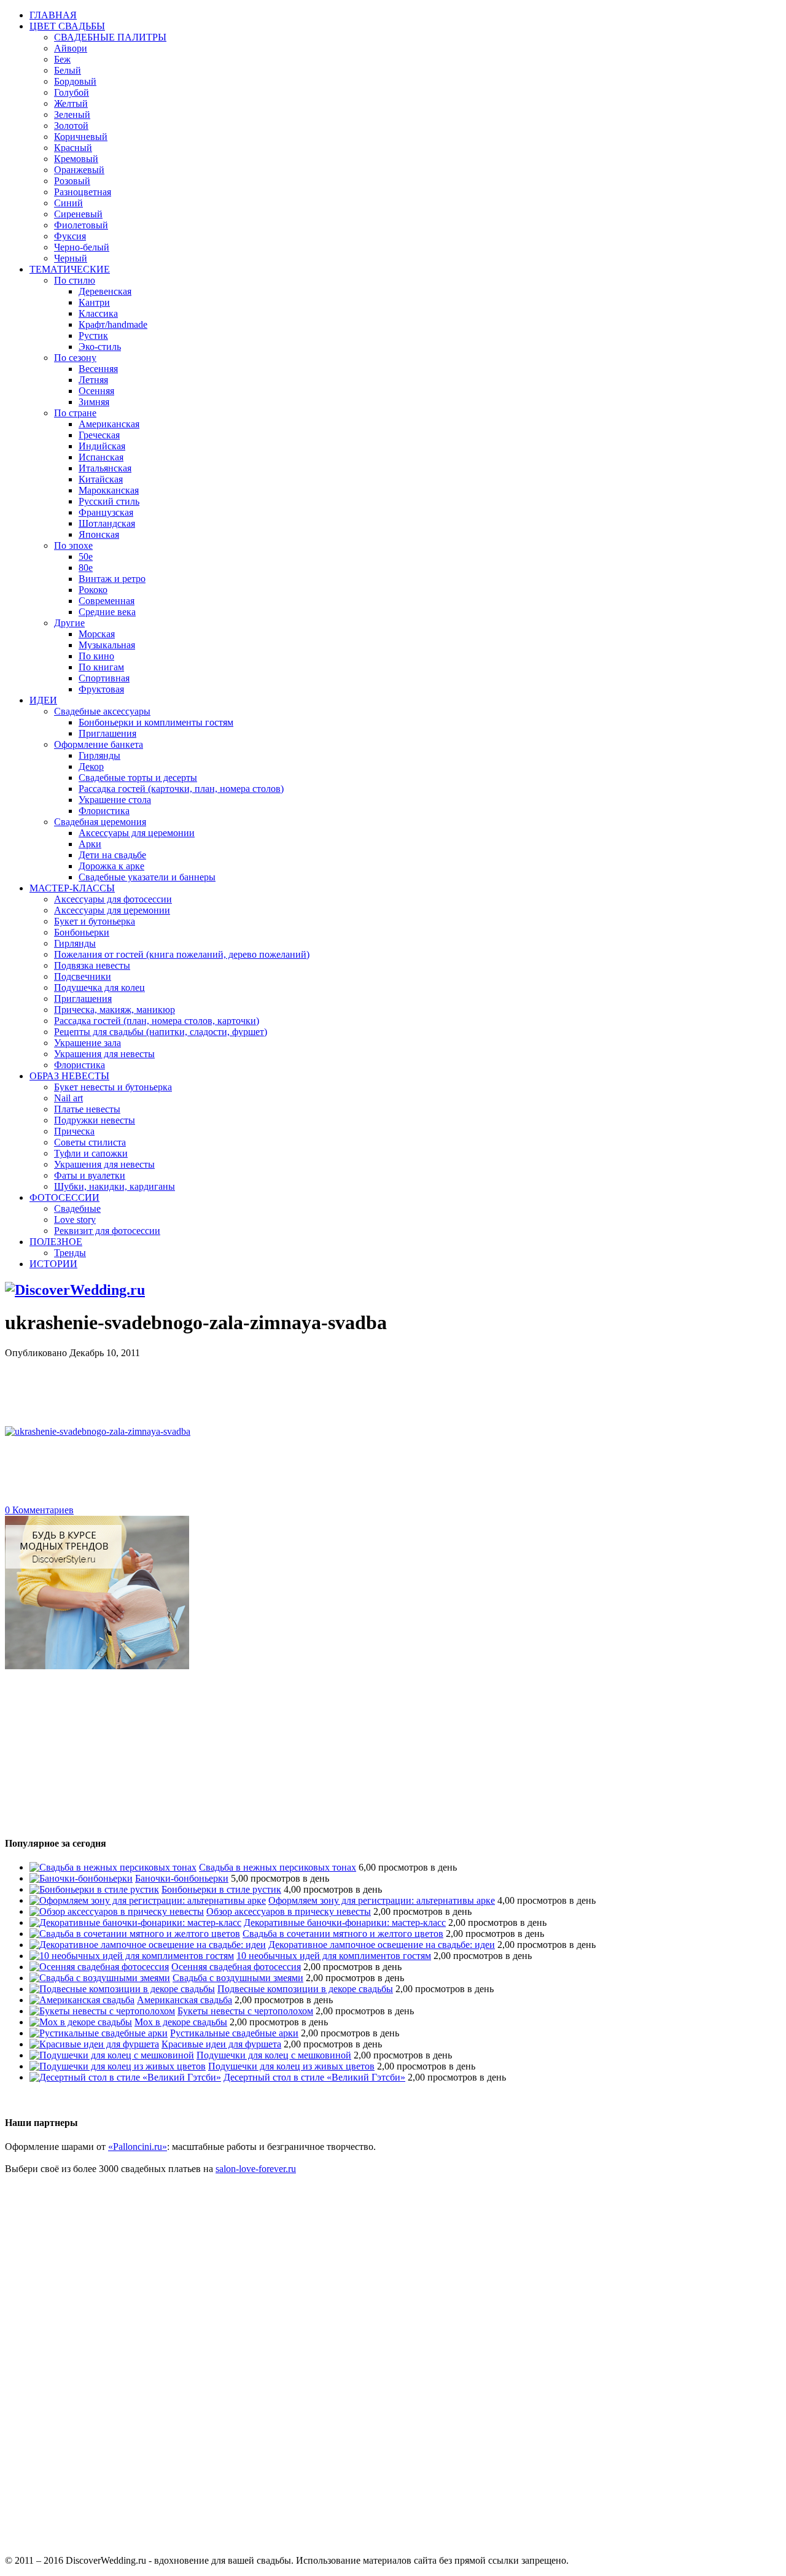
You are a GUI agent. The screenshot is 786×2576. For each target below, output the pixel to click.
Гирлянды (99, 755)
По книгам (101, 667)
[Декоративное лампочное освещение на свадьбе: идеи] (148, 1945)
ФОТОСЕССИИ (64, 1197)
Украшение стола (115, 800)
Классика (98, 313)
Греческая (99, 435)
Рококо (93, 590)
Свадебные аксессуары (102, 711)
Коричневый (81, 137)
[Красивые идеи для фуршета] (94, 2044)
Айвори (71, 48)
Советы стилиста (90, 1142)
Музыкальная (107, 645)
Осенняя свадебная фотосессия (236, 1967)
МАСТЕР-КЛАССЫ (72, 888)
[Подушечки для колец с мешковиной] (112, 2055)
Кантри (94, 302)
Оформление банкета (99, 744)
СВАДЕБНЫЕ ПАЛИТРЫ (110, 37)
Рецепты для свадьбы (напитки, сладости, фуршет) (161, 1032)
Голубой (72, 92)
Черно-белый (82, 247)
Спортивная (104, 678)
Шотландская (107, 523)
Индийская (102, 446)
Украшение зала (88, 1043)
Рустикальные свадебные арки (234, 2033)
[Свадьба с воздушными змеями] (100, 1978)
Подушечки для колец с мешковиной (274, 2055)
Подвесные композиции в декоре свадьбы (305, 1989)
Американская (109, 424)
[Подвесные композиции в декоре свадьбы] (122, 1989)
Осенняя (96, 391)
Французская (106, 512)
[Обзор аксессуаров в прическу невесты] (117, 1911)
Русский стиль (109, 501)
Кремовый (76, 159)
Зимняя (94, 402)
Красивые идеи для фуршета (221, 2044)
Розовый (72, 181)
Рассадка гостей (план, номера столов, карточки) (157, 1021)
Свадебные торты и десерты (138, 778)
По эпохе (73, 545)
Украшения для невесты (104, 1054)
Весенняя (98, 369)
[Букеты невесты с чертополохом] (102, 2011)
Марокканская (109, 490)
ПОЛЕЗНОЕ (56, 1242)
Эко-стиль (100, 347)
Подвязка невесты (92, 965)
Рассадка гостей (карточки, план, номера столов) (181, 789)
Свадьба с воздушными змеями (238, 1978)
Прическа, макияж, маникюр (115, 1010)
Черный (71, 258)
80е (86, 568)
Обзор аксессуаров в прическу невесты (289, 1911)
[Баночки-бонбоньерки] (81, 1878)
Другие (69, 623)
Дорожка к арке (111, 866)
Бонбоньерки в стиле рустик (221, 1889)
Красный (73, 148)
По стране (75, 413)
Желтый (71, 103)
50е (86, 557)
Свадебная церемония (100, 822)
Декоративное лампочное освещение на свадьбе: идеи (382, 1945)
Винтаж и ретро (112, 579)
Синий (68, 203)
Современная (107, 601)
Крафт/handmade (113, 324)
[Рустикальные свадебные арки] (99, 2033)
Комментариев (39, 1510)
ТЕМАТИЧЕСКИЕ (70, 269)
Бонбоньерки (82, 932)
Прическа (74, 1131)
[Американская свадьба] (82, 2000)
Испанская (101, 457)
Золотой (71, 126)
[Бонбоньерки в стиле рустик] (94, 1889)
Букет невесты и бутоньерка (113, 1087)
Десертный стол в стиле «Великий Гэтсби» (314, 2077)
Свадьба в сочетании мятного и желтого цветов (343, 1934)
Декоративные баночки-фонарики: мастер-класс (345, 1922)
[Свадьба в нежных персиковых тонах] (113, 1867)
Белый (68, 70)
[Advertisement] (228, 1386)
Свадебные (77, 1208)
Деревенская (105, 291)
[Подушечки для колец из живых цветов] (118, 2066)
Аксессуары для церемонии (137, 833)
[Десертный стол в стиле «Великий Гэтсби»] (125, 2077)
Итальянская (105, 468)
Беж (62, 59)
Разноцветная (83, 192)
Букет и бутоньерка (95, 921)
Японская (99, 534)
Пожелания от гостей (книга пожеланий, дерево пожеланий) (182, 954)
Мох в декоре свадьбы (181, 2022)
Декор (91, 766)
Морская (97, 634)
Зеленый (72, 114)
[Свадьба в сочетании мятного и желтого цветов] (135, 1934)
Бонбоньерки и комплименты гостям (156, 722)
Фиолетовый (81, 225)
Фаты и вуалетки (90, 1175)
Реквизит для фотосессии (107, 1231)
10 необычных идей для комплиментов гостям (334, 1956)
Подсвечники (83, 976)
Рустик (93, 336)
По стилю (75, 280)
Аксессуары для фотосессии (113, 899)
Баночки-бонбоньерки (182, 1878)
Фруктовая (101, 689)
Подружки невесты (95, 1120)
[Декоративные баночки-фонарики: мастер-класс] (135, 1922)
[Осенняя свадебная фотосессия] (99, 1967)
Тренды (70, 1253)
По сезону (75, 358)
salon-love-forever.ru (256, 2169)
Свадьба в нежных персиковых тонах (278, 1867)
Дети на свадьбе (112, 855)
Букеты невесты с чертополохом (245, 2011)
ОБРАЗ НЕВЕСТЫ (69, 1076)
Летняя (93, 380)
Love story (75, 1220)
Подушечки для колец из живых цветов (291, 2066)
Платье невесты (87, 1109)
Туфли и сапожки (91, 1153)
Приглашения (107, 733)
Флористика (104, 811)
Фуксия (70, 236)
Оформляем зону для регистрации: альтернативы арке (382, 1900)
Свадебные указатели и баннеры (147, 877)
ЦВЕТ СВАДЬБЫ (67, 26)
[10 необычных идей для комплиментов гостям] (132, 1956)
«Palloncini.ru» (138, 2147)
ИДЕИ (43, 700)
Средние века (107, 612)
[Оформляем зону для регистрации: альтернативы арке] (148, 1900)
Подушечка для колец (99, 987)
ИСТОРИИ (53, 1264)
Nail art (68, 1098)
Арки (90, 844)
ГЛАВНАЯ (53, 15)
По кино (96, 656)
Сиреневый (78, 214)
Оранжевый (79, 170)
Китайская (101, 479)
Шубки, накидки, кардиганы (115, 1186)
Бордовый (75, 81)
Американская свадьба (185, 2000)
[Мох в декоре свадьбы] (81, 2022)
